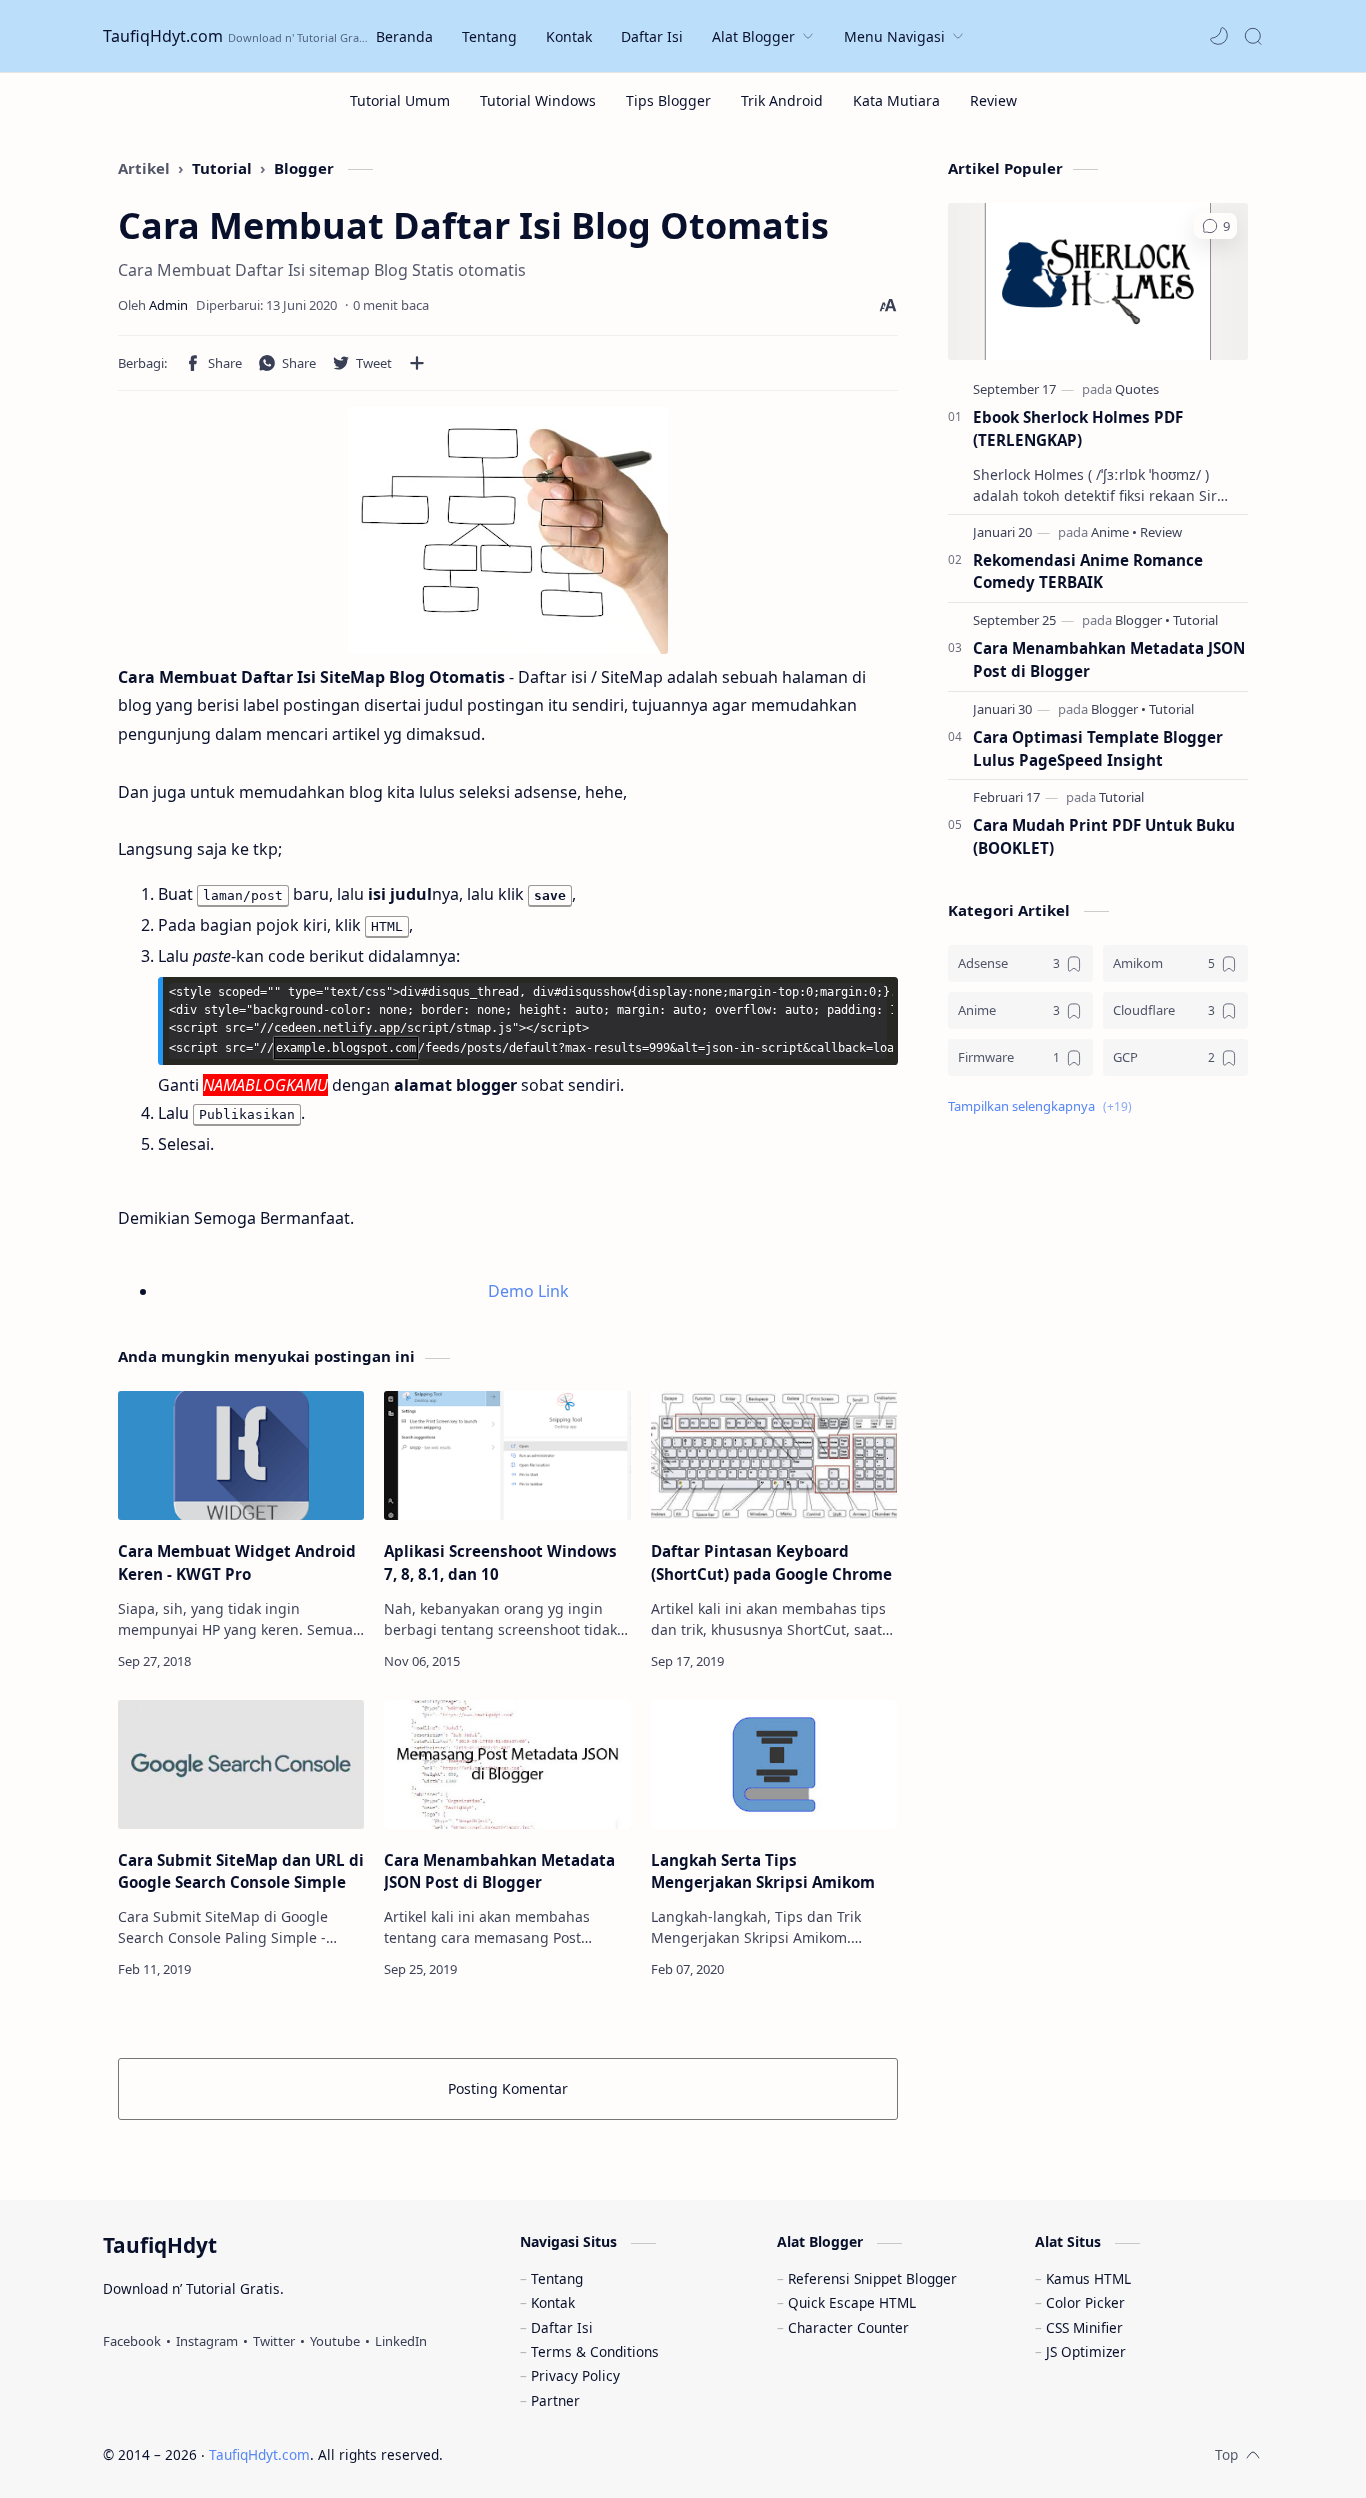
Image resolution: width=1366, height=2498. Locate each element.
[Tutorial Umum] (400, 100)
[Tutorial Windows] (538, 100)
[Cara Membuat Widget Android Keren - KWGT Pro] (241, 1455)
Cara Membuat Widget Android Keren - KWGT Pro (237, 1562)
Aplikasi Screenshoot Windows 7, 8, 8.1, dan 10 (500, 1562)
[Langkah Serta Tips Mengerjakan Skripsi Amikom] (774, 1764)
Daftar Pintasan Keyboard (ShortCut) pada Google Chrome (771, 1562)
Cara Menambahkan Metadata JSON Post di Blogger (499, 1871)
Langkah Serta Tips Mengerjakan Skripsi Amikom (763, 1871)
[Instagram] (207, 2341)
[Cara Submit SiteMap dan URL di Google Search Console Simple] (241, 1764)
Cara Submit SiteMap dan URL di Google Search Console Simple (241, 1871)
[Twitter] (274, 2341)
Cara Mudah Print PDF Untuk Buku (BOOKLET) (1104, 836)
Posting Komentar (508, 2088)
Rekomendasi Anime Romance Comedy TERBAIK (1088, 571)
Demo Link (528, 1291)
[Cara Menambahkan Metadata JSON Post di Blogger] (507, 1764)
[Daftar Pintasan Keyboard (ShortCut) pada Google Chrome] (774, 1455)
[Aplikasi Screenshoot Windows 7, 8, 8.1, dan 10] (507, 1455)
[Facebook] (132, 2341)
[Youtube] (335, 2341)
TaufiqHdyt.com (163, 36)
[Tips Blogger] (668, 100)
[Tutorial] (1195, 620)
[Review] (993, 100)
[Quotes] (1137, 389)
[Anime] (1114, 532)
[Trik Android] (782, 100)
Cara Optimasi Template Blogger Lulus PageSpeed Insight (1098, 748)
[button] (1219, 36)
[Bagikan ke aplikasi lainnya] (417, 363)
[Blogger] (1142, 620)
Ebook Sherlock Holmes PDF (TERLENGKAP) (1078, 428)
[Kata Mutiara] (896, 100)
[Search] (1253, 36)
